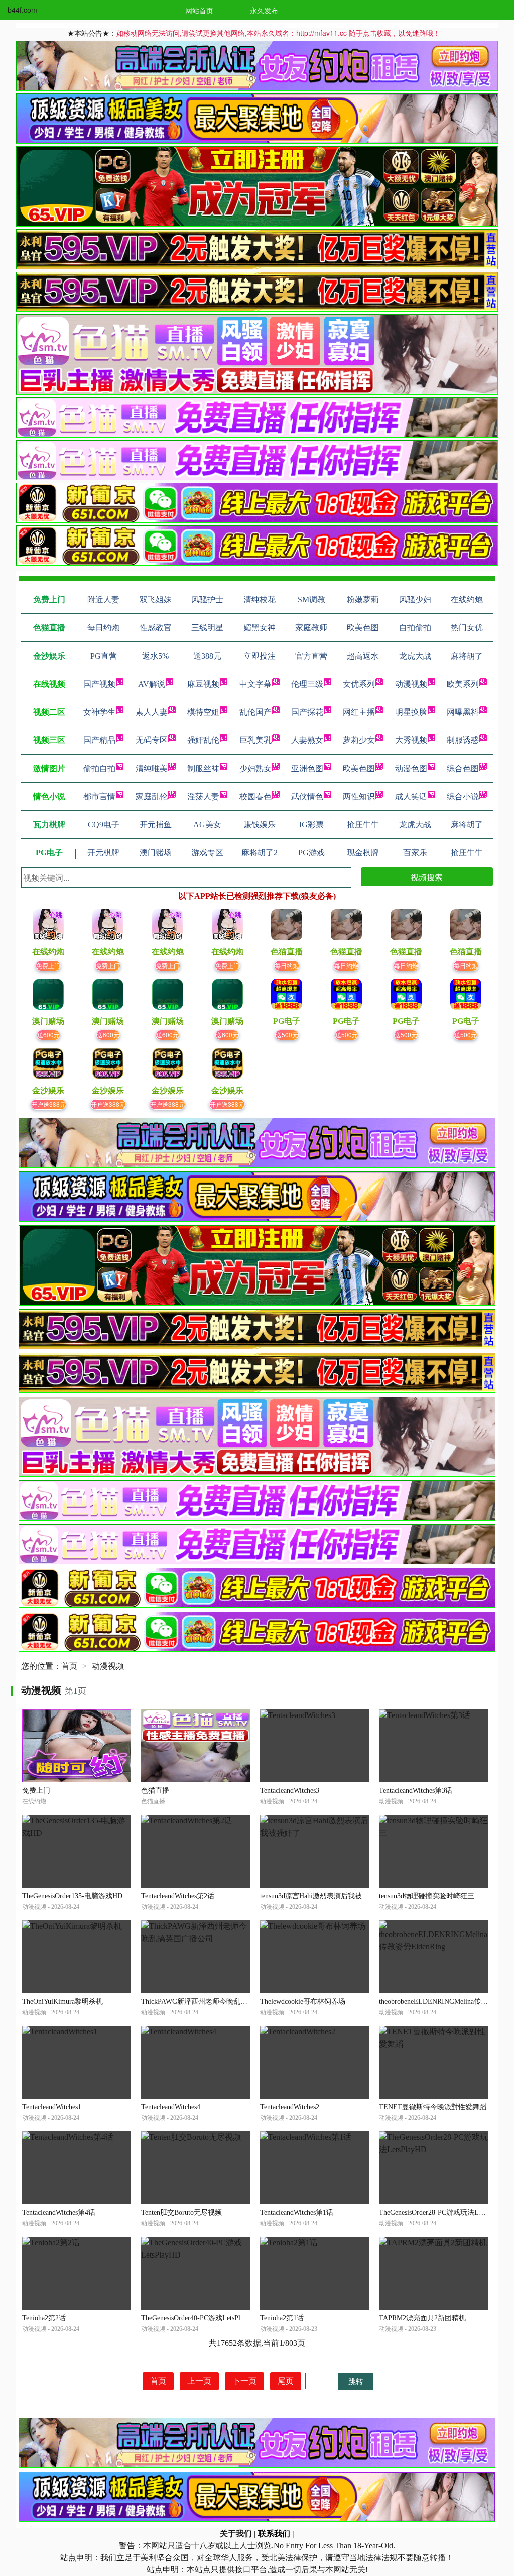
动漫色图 (411, 768)
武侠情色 (307, 796)
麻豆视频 (203, 684)
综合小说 (463, 796)
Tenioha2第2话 (44, 2318)
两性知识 (359, 796)
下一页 (244, 2381)
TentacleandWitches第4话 (59, 2213)
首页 (69, 1666)
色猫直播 (155, 1791)
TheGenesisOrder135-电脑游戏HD (72, 1896)
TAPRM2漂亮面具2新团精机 (422, 2318)
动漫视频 (411, 684)
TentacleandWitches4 (171, 2107)
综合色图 (463, 768)
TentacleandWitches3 (290, 1791)
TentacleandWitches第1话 (297, 2213)
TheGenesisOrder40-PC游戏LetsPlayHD (199, 2318)
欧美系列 (463, 684)
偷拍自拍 (99, 768)
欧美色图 (359, 768)
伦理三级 (307, 684)
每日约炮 (287, 965)
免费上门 (48, 965)
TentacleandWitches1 (52, 2107)
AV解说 (152, 684)
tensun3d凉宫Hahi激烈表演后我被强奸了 (322, 1896)
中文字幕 (255, 684)
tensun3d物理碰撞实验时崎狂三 (427, 1896)
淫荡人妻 (203, 796)
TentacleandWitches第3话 (416, 1791)
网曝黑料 (463, 712)
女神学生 (99, 712)
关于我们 (236, 2534)
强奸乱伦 (203, 740)
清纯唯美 (152, 768)
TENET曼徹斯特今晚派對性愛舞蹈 (433, 2107)
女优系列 (359, 684)
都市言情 (99, 796)
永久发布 (264, 10)
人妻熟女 (307, 740)
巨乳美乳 (255, 740)
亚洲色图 (307, 768)
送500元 (287, 1035)
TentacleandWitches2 (290, 2107)
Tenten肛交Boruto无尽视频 (181, 2213)
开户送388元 (48, 1104)
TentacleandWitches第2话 (178, 1896)
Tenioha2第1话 (282, 2318)
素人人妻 (152, 712)
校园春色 (255, 796)
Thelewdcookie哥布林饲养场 (303, 2002)
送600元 (48, 1035)
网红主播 (359, 712)
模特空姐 (203, 712)
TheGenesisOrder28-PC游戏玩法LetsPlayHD (444, 2213)
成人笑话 (411, 796)
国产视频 (99, 684)
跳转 (356, 2381)
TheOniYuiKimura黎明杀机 (62, 2002)
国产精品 (99, 740)
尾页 (286, 2381)
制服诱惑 (463, 740)
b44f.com (22, 10)
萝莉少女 (359, 740)
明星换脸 (411, 712)
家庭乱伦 (152, 796)
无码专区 (152, 740)
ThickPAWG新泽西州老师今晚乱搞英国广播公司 (215, 2002)
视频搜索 (427, 877)
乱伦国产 (255, 712)
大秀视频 (411, 740)
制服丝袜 (203, 768)
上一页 (199, 2381)
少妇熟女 (255, 768)
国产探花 (307, 712)
